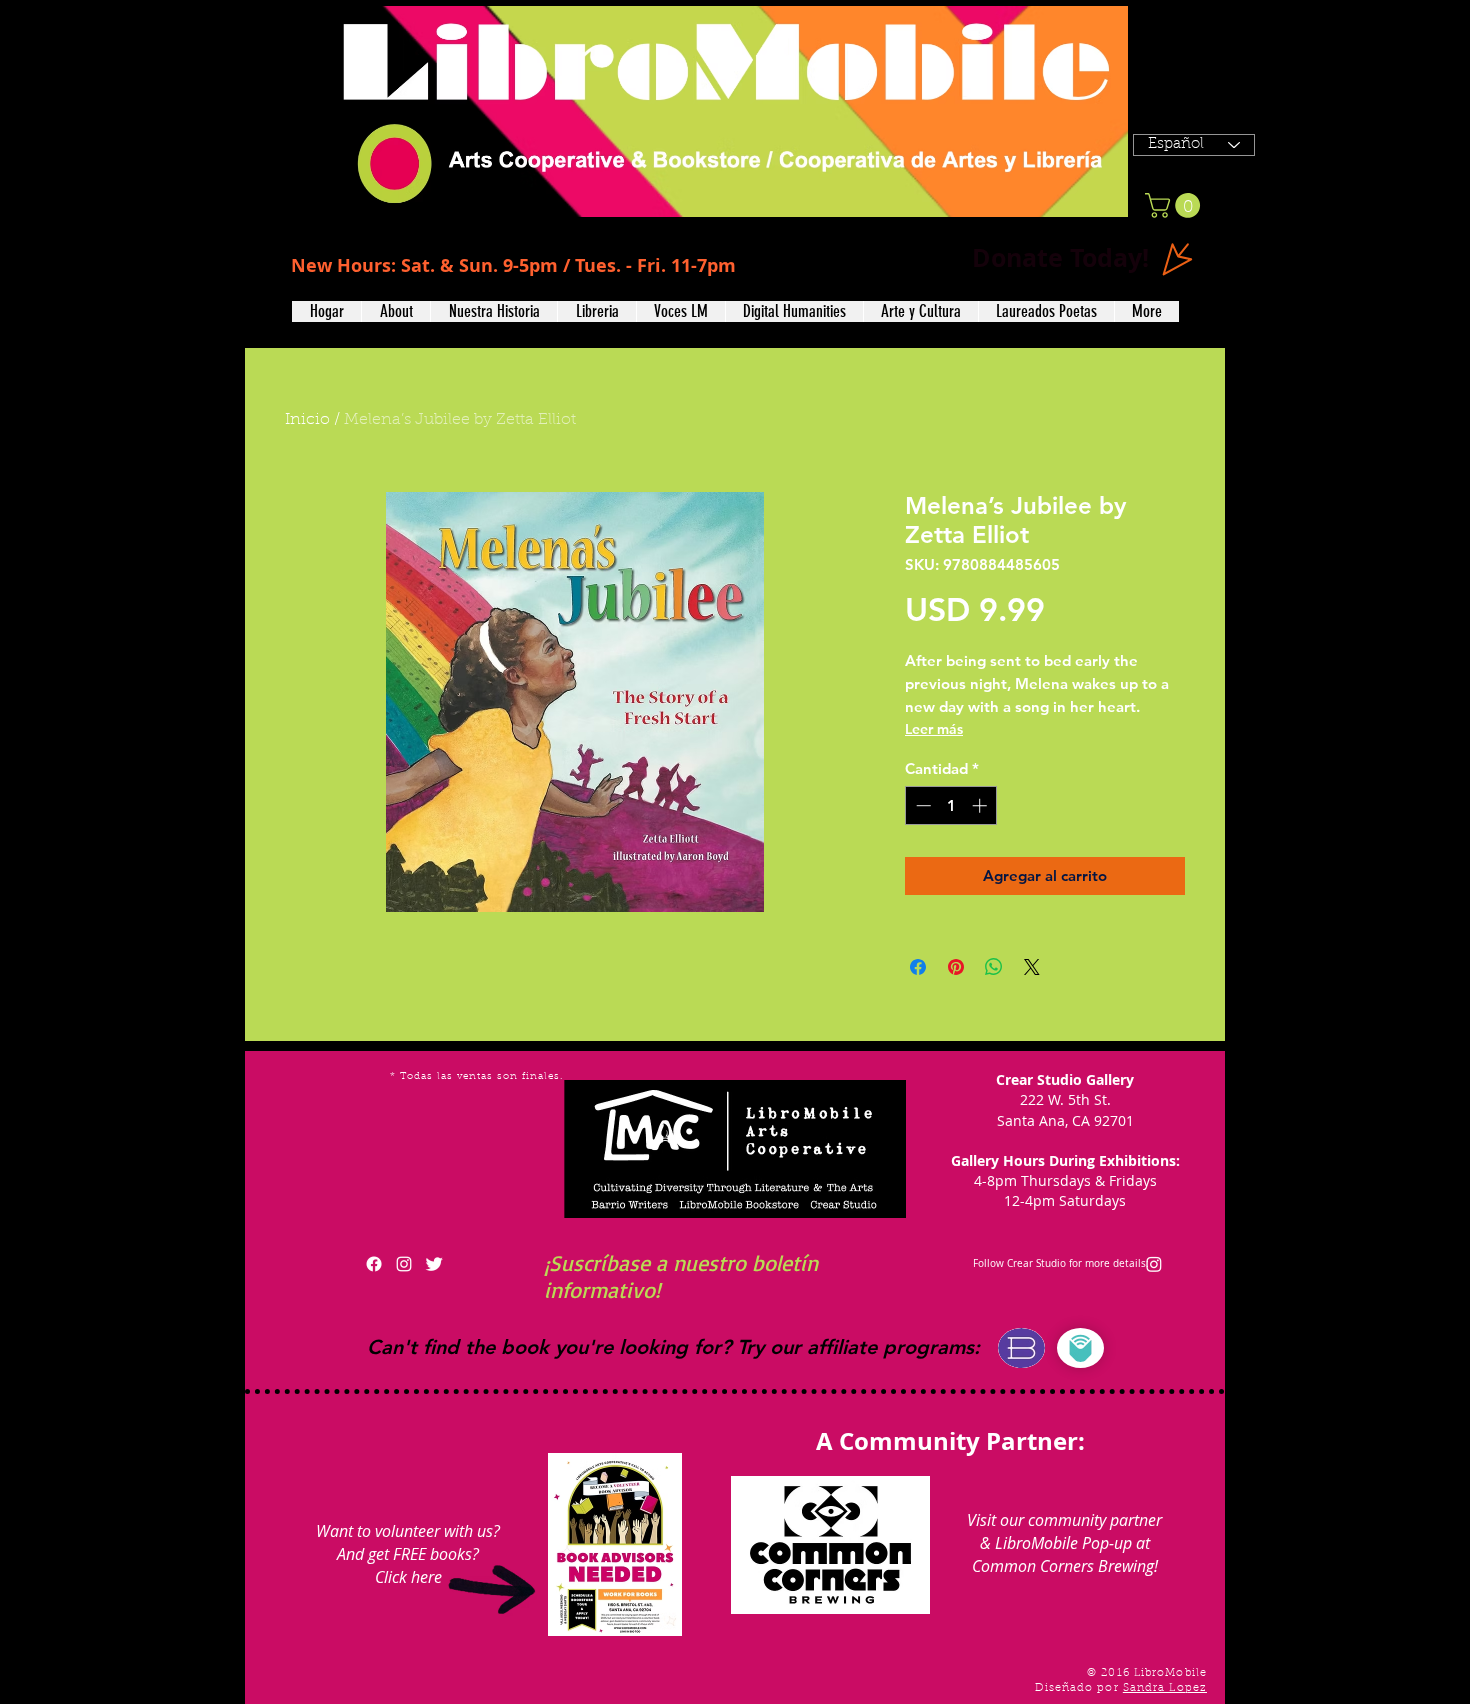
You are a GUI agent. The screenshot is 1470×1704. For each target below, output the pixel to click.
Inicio (307, 420)
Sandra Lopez (1165, 1688)
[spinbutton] (951, 805)
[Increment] (981, 805)
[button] (395, 311)
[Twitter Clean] (434, 1264)
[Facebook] (374, 1264)
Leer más (934, 729)
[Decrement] (921, 805)
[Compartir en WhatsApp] (994, 967)
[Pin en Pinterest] (956, 967)
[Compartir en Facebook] (918, 967)
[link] (1175, 205)
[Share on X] (1032, 967)
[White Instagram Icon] (404, 1264)
